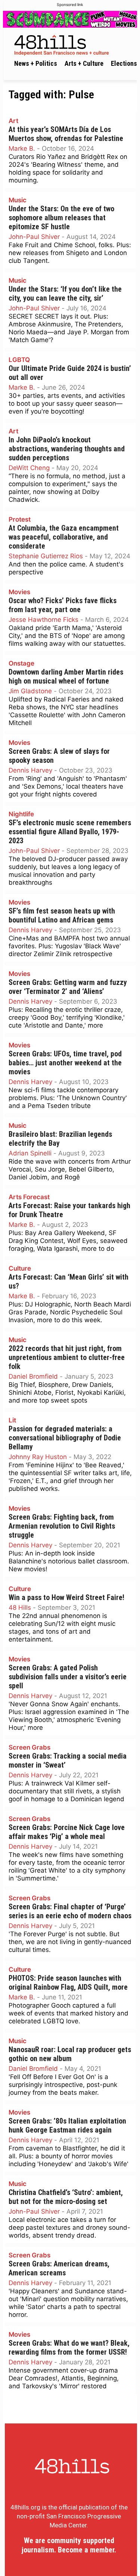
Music (18, 200)
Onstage (21, 663)
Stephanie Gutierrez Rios (46, 556)
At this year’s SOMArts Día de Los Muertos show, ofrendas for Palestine (66, 134)
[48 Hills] (72, 44)
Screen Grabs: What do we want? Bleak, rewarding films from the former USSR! (69, 2348)
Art (13, 121)
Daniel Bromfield (33, 1376)
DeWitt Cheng (29, 468)
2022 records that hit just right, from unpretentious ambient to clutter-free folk (67, 1358)
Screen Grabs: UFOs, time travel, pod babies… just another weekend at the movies (65, 1063)
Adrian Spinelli (30, 1153)
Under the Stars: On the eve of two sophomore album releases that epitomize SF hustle (61, 218)
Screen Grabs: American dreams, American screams (59, 2268)
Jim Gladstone (30, 691)
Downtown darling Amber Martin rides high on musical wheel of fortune (66, 677)
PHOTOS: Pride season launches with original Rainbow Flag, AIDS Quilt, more (68, 1983)
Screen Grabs (29, 1747)
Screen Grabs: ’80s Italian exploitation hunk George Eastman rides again (67, 2126)
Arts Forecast (29, 1197)
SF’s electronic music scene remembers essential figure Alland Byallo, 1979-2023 (70, 832)
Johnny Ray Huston (38, 1457)
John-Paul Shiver (34, 237)
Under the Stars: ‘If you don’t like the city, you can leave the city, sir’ (65, 294)
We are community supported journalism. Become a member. (69, 2545)
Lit (12, 1420)
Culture (20, 1268)
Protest (20, 519)
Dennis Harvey (30, 770)
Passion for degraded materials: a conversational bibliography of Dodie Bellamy (65, 1438)
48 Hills (20, 1608)
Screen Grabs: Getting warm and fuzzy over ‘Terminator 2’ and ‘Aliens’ (68, 987)
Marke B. (22, 148)
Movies (19, 592)
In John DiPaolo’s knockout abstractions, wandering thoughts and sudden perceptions (67, 449)
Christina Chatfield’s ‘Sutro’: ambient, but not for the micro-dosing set (66, 2197)
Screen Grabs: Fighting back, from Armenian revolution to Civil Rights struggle (62, 1526)
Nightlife (21, 814)
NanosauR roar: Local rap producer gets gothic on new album (70, 2054)
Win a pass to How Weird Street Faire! (66, 1598)
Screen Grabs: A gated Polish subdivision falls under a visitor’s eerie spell (68, 1677)
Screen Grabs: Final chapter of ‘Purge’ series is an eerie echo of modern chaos (70, 1911)
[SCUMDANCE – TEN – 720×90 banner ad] (70, 19)
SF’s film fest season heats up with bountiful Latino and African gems (62, 916)
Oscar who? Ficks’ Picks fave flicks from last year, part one (63, 605)
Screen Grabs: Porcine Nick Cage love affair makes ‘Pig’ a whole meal (67, 1832)
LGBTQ (19, 360)
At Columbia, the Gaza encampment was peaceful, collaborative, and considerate (64, 537)
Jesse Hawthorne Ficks (43, 620)
